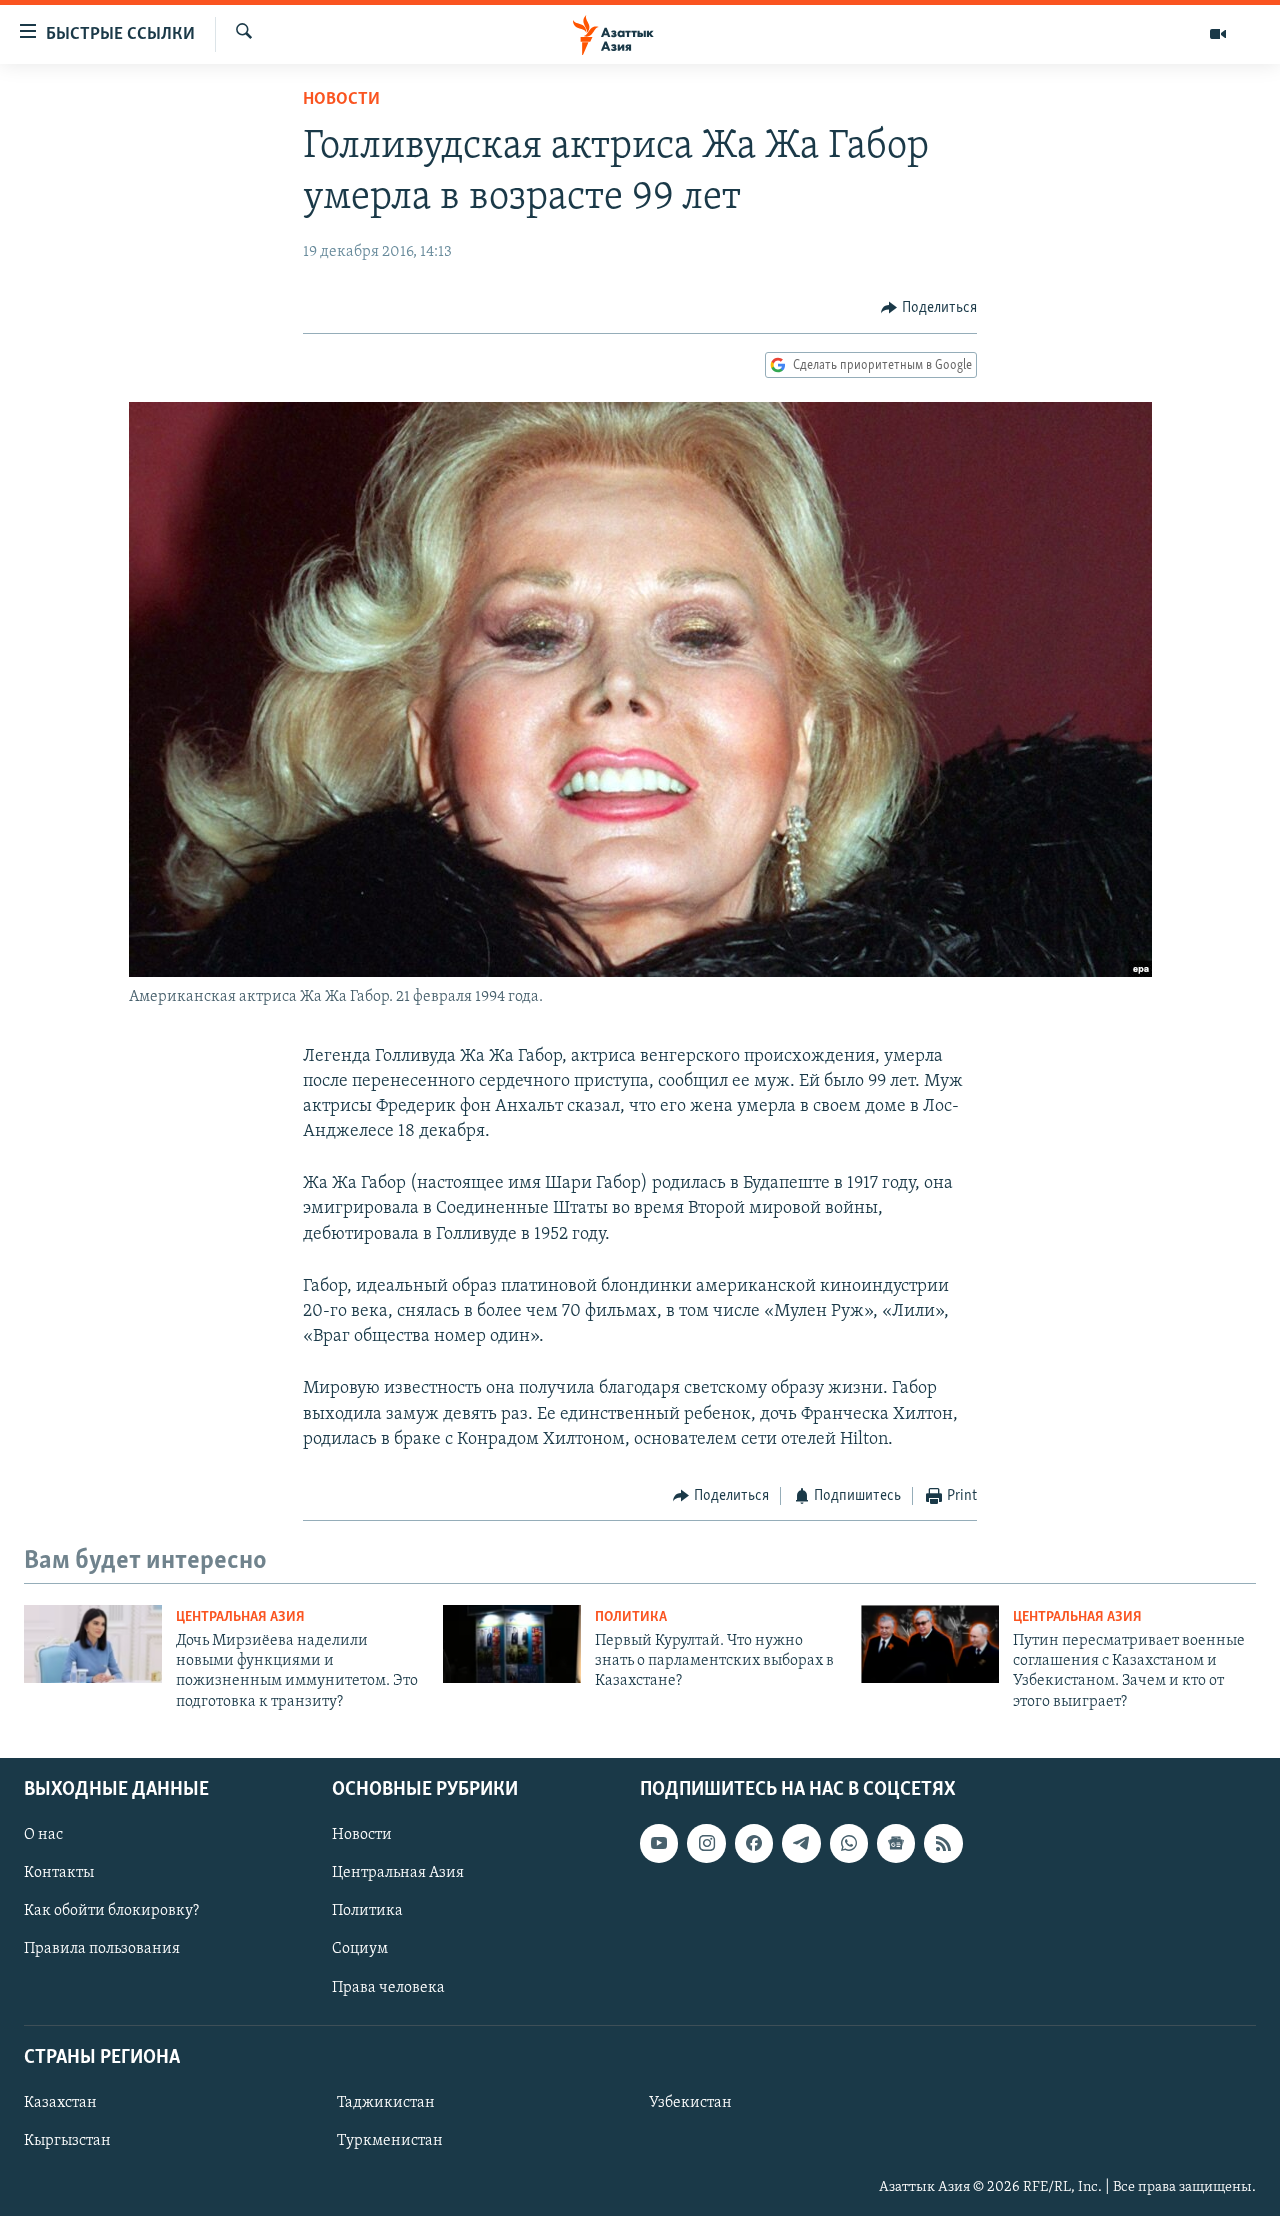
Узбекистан (690, 2103)
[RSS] (943, 1843)
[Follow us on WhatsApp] (849, 1843)
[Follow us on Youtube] (659, 1843)
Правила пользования (102, 1950)
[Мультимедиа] (1218, 34)
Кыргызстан (67, 2141)
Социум (360, 1950)
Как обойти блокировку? (111, 1912)
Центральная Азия (240, 1617)
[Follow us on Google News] (896, 1843)
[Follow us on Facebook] (754, 1843)
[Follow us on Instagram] (706, 1843)
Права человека (388, 1988)
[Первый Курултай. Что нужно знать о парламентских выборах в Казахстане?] (512, 1644)
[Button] (929, 308)
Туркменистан (390, 2141)
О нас (43, 1835)
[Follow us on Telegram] (801, 1843)
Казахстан (60, 2103)
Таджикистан (386, 2103)
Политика (631, 1617)
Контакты (59, 1874)
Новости (341, 100)
